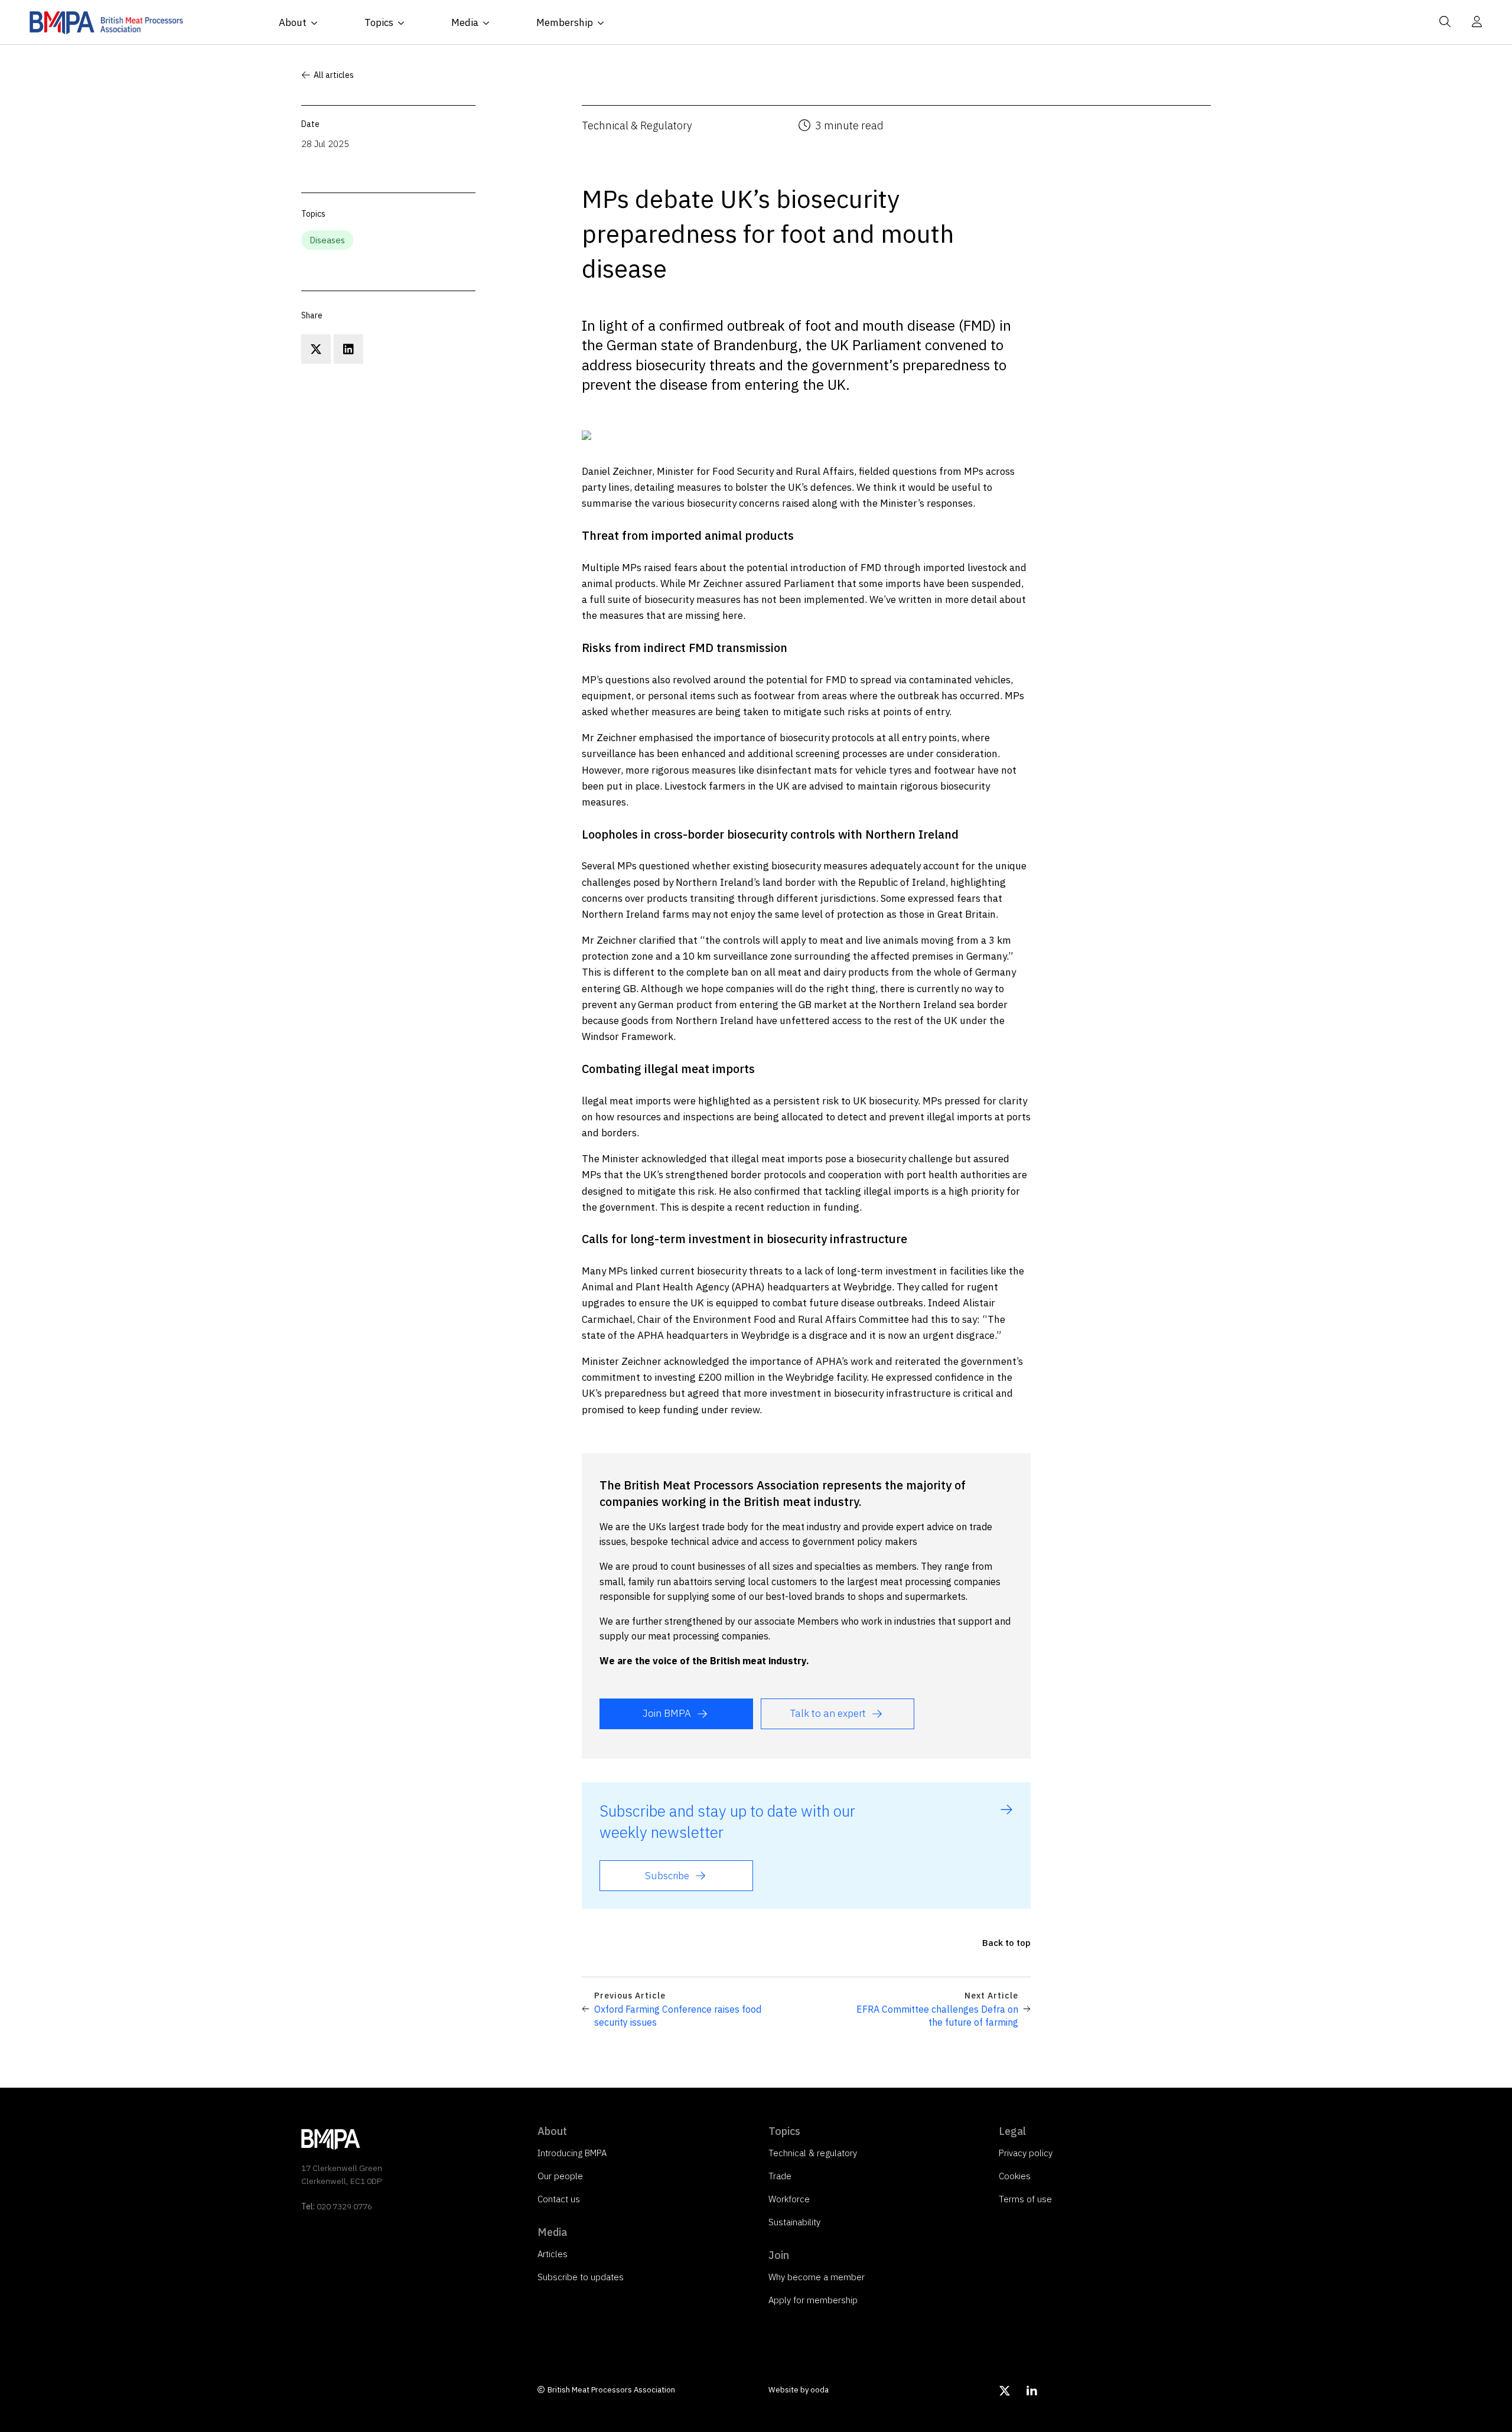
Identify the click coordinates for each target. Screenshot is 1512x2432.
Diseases (327, 240)
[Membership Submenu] (604, 23)
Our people (560, 2176)
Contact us (559, 2199)
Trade (780, 2176)
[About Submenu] (318, 23)
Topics (379, 22)
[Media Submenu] (490, 23)
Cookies (1015, 2176)
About (293, 22)
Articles (553, 2254)
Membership (565, 22)
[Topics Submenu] (405, 23)
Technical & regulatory (813, 2153)
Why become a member (817, 2277)
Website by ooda (799, 2390)
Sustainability (794, 2222)
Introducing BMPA (572, 2153)
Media (465, 22)
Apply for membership (813, 2300)
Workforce (789, 2199)
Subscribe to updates (581, 2277)
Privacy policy (1026, 2153)
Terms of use (1025, 2199)
